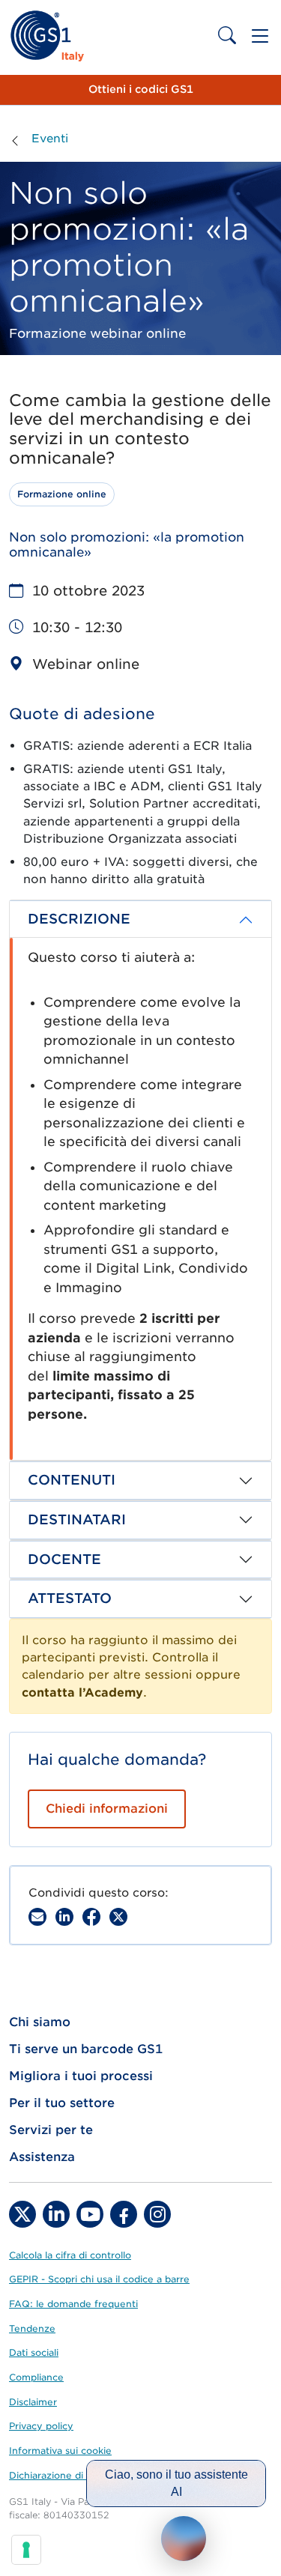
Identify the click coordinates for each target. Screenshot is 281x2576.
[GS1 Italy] (47, 36)
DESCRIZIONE (79, 919)
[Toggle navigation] (260, 36)
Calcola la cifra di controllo (70, 2255)
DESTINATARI (77, 1519)
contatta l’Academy (82, 1692)
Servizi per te (51, 2130)
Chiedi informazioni (107, 1809)
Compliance (36, 2377)
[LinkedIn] (56, 2214)
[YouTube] (90, 2214)
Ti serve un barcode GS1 (86, 2049)
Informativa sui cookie (60, 2451)
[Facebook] (91, 1917)
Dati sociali (34, 2352)
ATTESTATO (70, 1598)
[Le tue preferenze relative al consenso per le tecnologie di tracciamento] (26, 2550)
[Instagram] (157, 2214)
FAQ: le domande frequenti (73, 2304)
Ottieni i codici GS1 (141, 89)
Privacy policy (41, 2426)
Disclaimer (33, 2402)
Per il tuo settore (62, 2103)
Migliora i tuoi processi (81, 2076)
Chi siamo (40, 2022)
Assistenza (42, 2157)
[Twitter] (22, 2214)
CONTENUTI (72, 1480)
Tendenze (32, 2328)
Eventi (50, 139)
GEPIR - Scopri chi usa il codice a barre (99, 2279)
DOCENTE (64, 1559)
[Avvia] (184, 2539)
